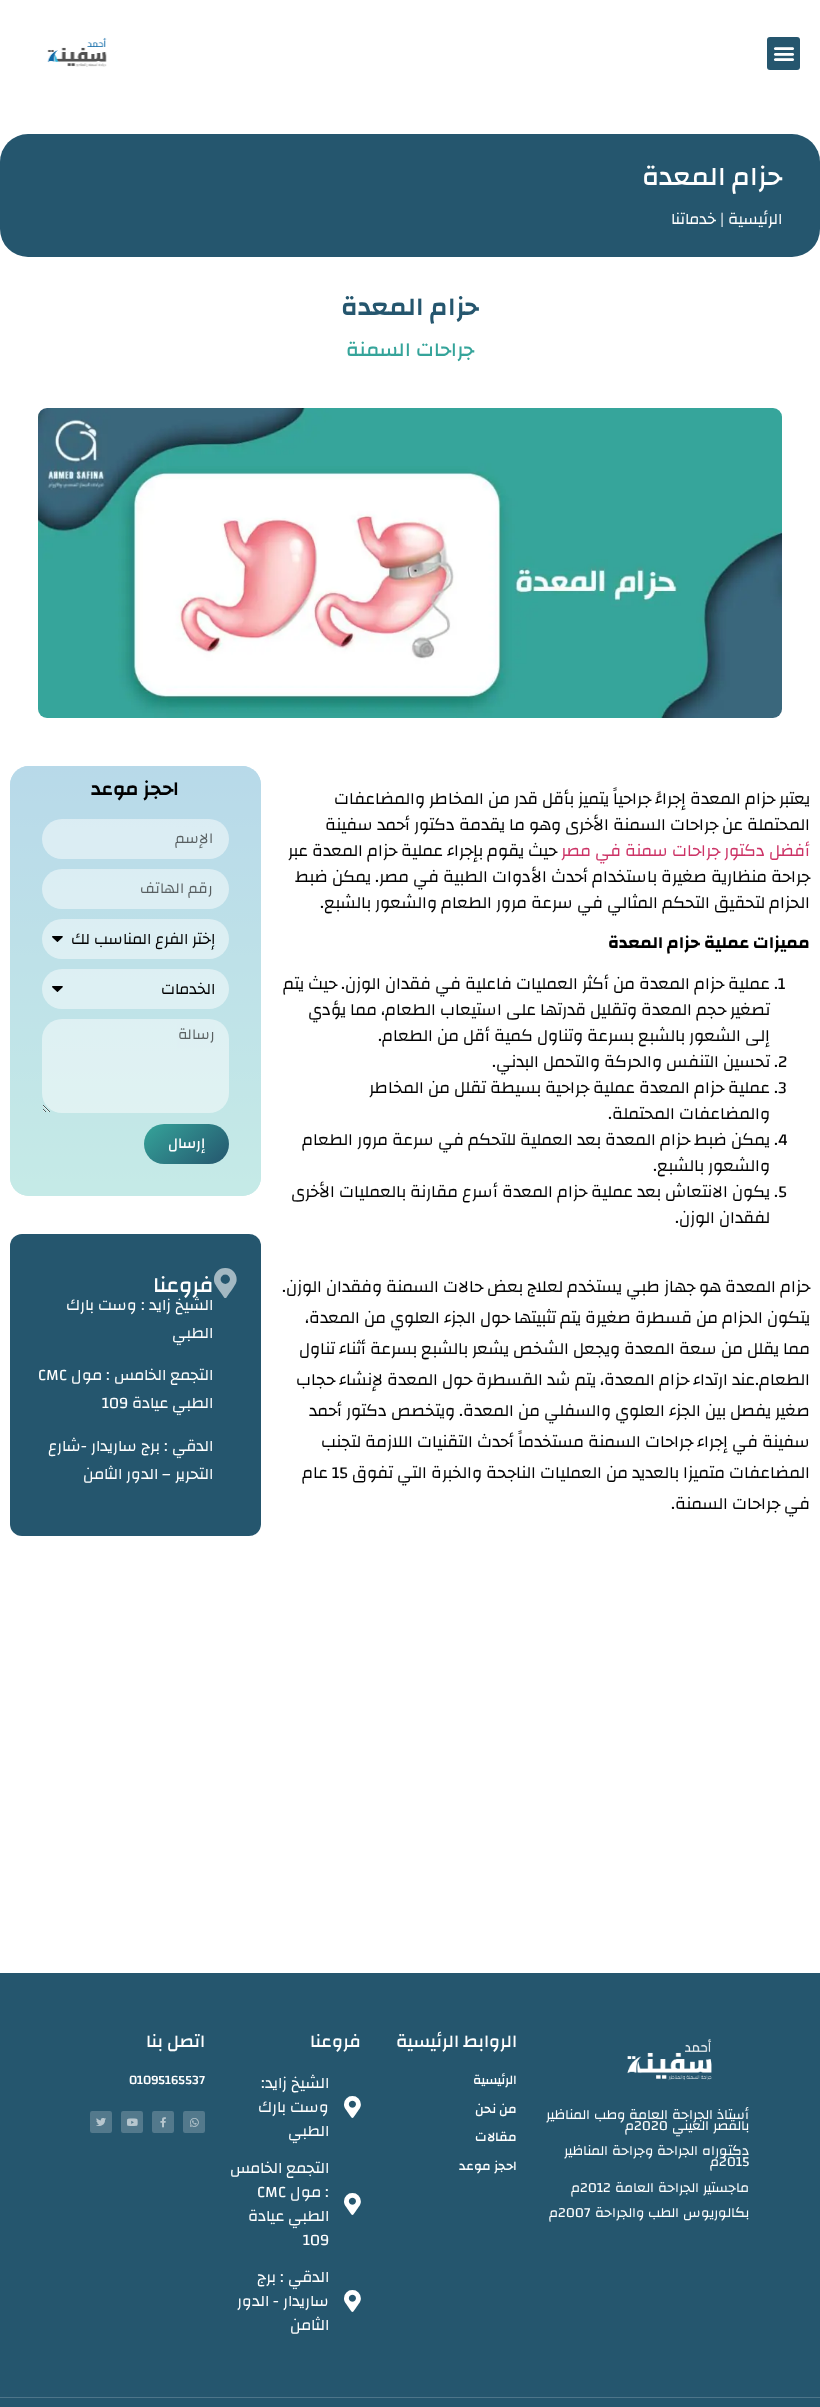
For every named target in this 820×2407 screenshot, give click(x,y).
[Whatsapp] (194, 2122)
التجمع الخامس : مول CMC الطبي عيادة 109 (125, 1389)
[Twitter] (101, 2122)
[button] (783, 53)
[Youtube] (132, 2122)
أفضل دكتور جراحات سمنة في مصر (685, 850)
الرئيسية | (751, 219)
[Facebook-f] (163, 2122)
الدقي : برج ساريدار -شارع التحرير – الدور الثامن (130, 1460)
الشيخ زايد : (139, 1319)
